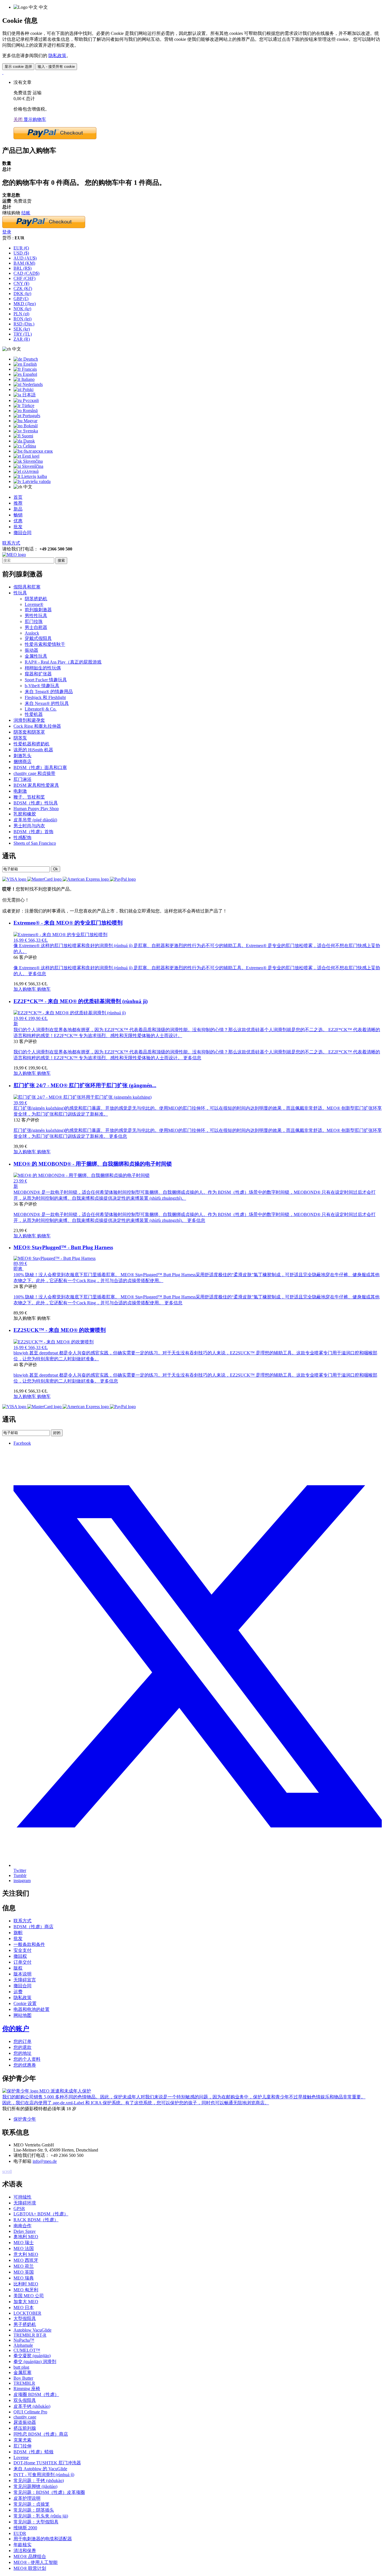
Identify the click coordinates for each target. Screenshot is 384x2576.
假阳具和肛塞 (27, 587)
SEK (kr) (22, 329)
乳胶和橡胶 (25, 814)
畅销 (18, 515)
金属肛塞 (22, 2372)
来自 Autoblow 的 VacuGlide (40, 2469)
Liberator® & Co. (41, 709)
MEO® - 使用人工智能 (36, 2562)
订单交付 (22, 1962)
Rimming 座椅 (27, 2389)
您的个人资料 (27, 2059)
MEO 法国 (24, 2248)
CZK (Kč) (23, 288)
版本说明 (22, 1974)
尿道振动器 (25, 2422)
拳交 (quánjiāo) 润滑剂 (35, 2362)
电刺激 (20, 791)
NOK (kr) (22, 309)
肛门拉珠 (34, 621)
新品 (18, 509)
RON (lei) (22, 319)
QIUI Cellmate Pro (30, 2412)
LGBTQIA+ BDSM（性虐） (41, 2214)
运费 (18, 1992)
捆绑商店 (22, 762)
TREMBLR (24, 2383)
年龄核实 (22, 2545)
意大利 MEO (26, 2254)
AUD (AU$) (25, 258)
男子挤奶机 (25, 2324)
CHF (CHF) (24, 278)
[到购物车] (3, 72)
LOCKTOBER (27, 2313)
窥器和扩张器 (38, 674)
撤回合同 (22, 533)
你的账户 (16, 2029)
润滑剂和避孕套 (29, 720)
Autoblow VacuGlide (32, 2330)
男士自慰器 (36, 627)
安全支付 (22, 1950)
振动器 (31, 650)
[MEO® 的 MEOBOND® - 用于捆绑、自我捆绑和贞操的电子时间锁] (82, 1175)
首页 (18, 497)
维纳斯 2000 (25, 2528)
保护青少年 (25, 2119)
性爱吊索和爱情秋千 (45, 644)
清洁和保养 (25, 2551)
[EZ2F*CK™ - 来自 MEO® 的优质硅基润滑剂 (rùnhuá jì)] (70, 1013)
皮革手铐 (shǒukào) (32, 2406)
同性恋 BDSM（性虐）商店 (41, 2434)
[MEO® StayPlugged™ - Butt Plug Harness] (55, 1258)
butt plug (21, 2367)
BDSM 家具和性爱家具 (36, 785)
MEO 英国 (24, 2272)
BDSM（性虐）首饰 (33, 832)
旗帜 (18, 1933)
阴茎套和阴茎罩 (29, 732)
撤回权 (20, 1956)
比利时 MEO (26, 2284)
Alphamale (23, 2345)
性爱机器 (34, 714)
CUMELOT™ (27, 2350)
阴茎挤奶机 (36, 599)
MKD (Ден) (25, 304)
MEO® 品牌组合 (30, 2556)
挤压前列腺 (25, 2428)
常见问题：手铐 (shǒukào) (39, 2481)
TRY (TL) (23, 334)
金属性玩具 (36, 656)
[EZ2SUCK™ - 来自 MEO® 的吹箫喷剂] (54, 1342)
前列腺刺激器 (38, 610)
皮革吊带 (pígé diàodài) (35, 820)
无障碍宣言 (25, 1980)
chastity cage (25, 2417)
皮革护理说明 (27, 2498)
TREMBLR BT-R (30, 2335)
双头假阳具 (25, 2400)
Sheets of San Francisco (35, 843)
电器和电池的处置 (31, 2009)
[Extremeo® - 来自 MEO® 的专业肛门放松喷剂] (60, 935)
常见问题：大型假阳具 (36, 2522)
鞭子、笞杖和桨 (29, 797)
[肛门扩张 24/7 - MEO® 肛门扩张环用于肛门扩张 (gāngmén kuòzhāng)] (83, 1097)
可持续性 (22, 2197)
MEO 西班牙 (26, 2260)
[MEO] (14, 555)
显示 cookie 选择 (18, 67)
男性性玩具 (36, 616)
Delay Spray (25, 2231)
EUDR (20, 2533)
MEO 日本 (24, 2308)
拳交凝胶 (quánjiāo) (32, 2356)
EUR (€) (21, 248)
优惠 (18, 521)
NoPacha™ (24, 2340)
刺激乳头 (22, 756)
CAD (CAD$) (26, 273)
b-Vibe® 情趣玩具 (42, 686)
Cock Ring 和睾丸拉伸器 (37, 726)
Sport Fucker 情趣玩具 (46, 680)
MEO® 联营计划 (30, 2568)
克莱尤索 (22, 2440)
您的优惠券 (25, 2065)
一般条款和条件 (29, 1944)
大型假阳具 (25, 2318)
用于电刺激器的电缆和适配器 (43, 2539)
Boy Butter (23, 2378)
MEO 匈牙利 (26, 2290)
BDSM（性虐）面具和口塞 (40, 767)
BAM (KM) (24, 263)
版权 (18, 1968)
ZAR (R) (22, 339)
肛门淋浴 (22, 779)
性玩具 (20, 593)
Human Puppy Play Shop (36, 809)
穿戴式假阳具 (38, 638)
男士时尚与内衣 (29, 826)
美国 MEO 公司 (29, 2296)
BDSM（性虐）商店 (33, 1927)
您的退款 (22, 2047)
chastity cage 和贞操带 (34, 773)
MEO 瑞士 (24, 2243)
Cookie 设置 (25, 2003)
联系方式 (11, 543)
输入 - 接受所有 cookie (56, 67)
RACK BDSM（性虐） (36, 2220)
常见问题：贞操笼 (31, 2504)
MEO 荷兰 (24, 2266)
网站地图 (22, 2015)
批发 (18, 527)
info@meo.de (45, 2161)
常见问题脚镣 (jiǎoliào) (35, 2486)
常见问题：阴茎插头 (34, 2510)
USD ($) (21, 253)
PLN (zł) (21, 314)
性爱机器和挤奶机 (31, 744)
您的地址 (22, 2053)
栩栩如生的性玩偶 (43, 668)
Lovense (21, 2457)
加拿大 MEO (26, 2302)
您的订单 (22, 2041)
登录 (7, 232)
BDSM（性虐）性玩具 (36, 803)
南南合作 (22, 2226)
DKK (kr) (22, 294)
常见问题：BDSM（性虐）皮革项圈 (49, 2492)
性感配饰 (22, 838)
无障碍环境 (25, 2203)
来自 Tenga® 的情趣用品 (49, 692)
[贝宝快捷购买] (55, 138)
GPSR (19, 2209)
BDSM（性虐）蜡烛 (33, 2452)
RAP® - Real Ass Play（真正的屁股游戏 (63, 662)
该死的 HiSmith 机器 (33, 750)
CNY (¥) (21, 283)
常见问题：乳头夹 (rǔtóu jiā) (41, 2516)
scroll (7, 2171)
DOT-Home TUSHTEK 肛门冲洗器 (47, 2463)
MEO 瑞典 (24, 2278)
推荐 (18, 503)
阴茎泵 (20, 738)
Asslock (32, 633)
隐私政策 (57, 56)
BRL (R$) (22, 268)
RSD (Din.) (24, 324)
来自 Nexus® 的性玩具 (47, 703)
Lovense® (34, 604)
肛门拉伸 (22, 2446)
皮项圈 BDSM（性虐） (36, 2394)
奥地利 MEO (26, 2237)
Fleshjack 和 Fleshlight (45, 697)
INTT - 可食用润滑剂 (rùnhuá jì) (44, 2475)
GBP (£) (21, 299)
